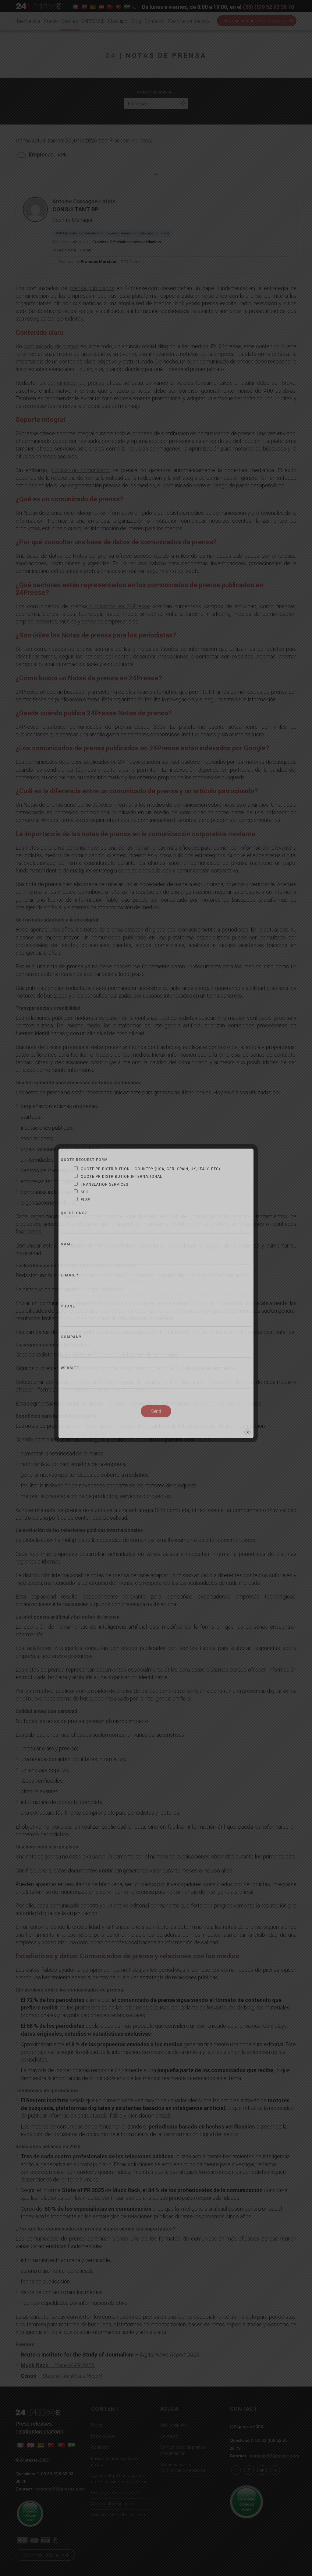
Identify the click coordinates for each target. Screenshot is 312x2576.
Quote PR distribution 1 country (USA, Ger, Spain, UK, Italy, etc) (151, 1169)
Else (85, 1200)
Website (70, 1368)
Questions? (74, 1213)
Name (67, 1244)
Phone (68, 1306)
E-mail (70, 1275)
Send (156, 1411)
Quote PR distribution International (121, 1177)
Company (71, 1337)
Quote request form (84, 1160)
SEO (85, 1192)
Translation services (105, 1184)
